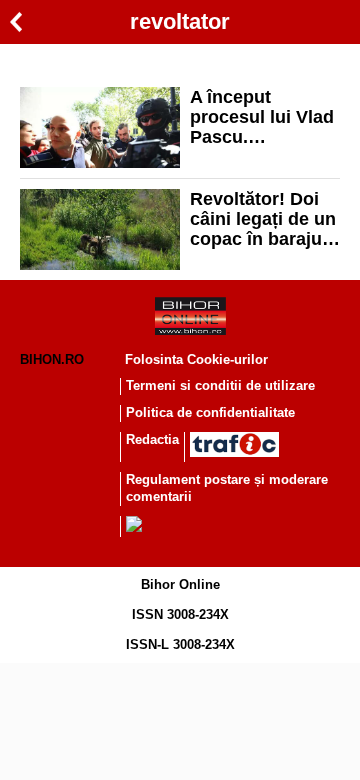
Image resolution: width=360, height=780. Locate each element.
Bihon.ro (52, 359)
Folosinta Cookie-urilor (196, 359)
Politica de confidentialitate (210, 412)
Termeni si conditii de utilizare (220, 385)
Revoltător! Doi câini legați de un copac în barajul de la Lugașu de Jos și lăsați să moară (263, 219)
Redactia (152, 439)
